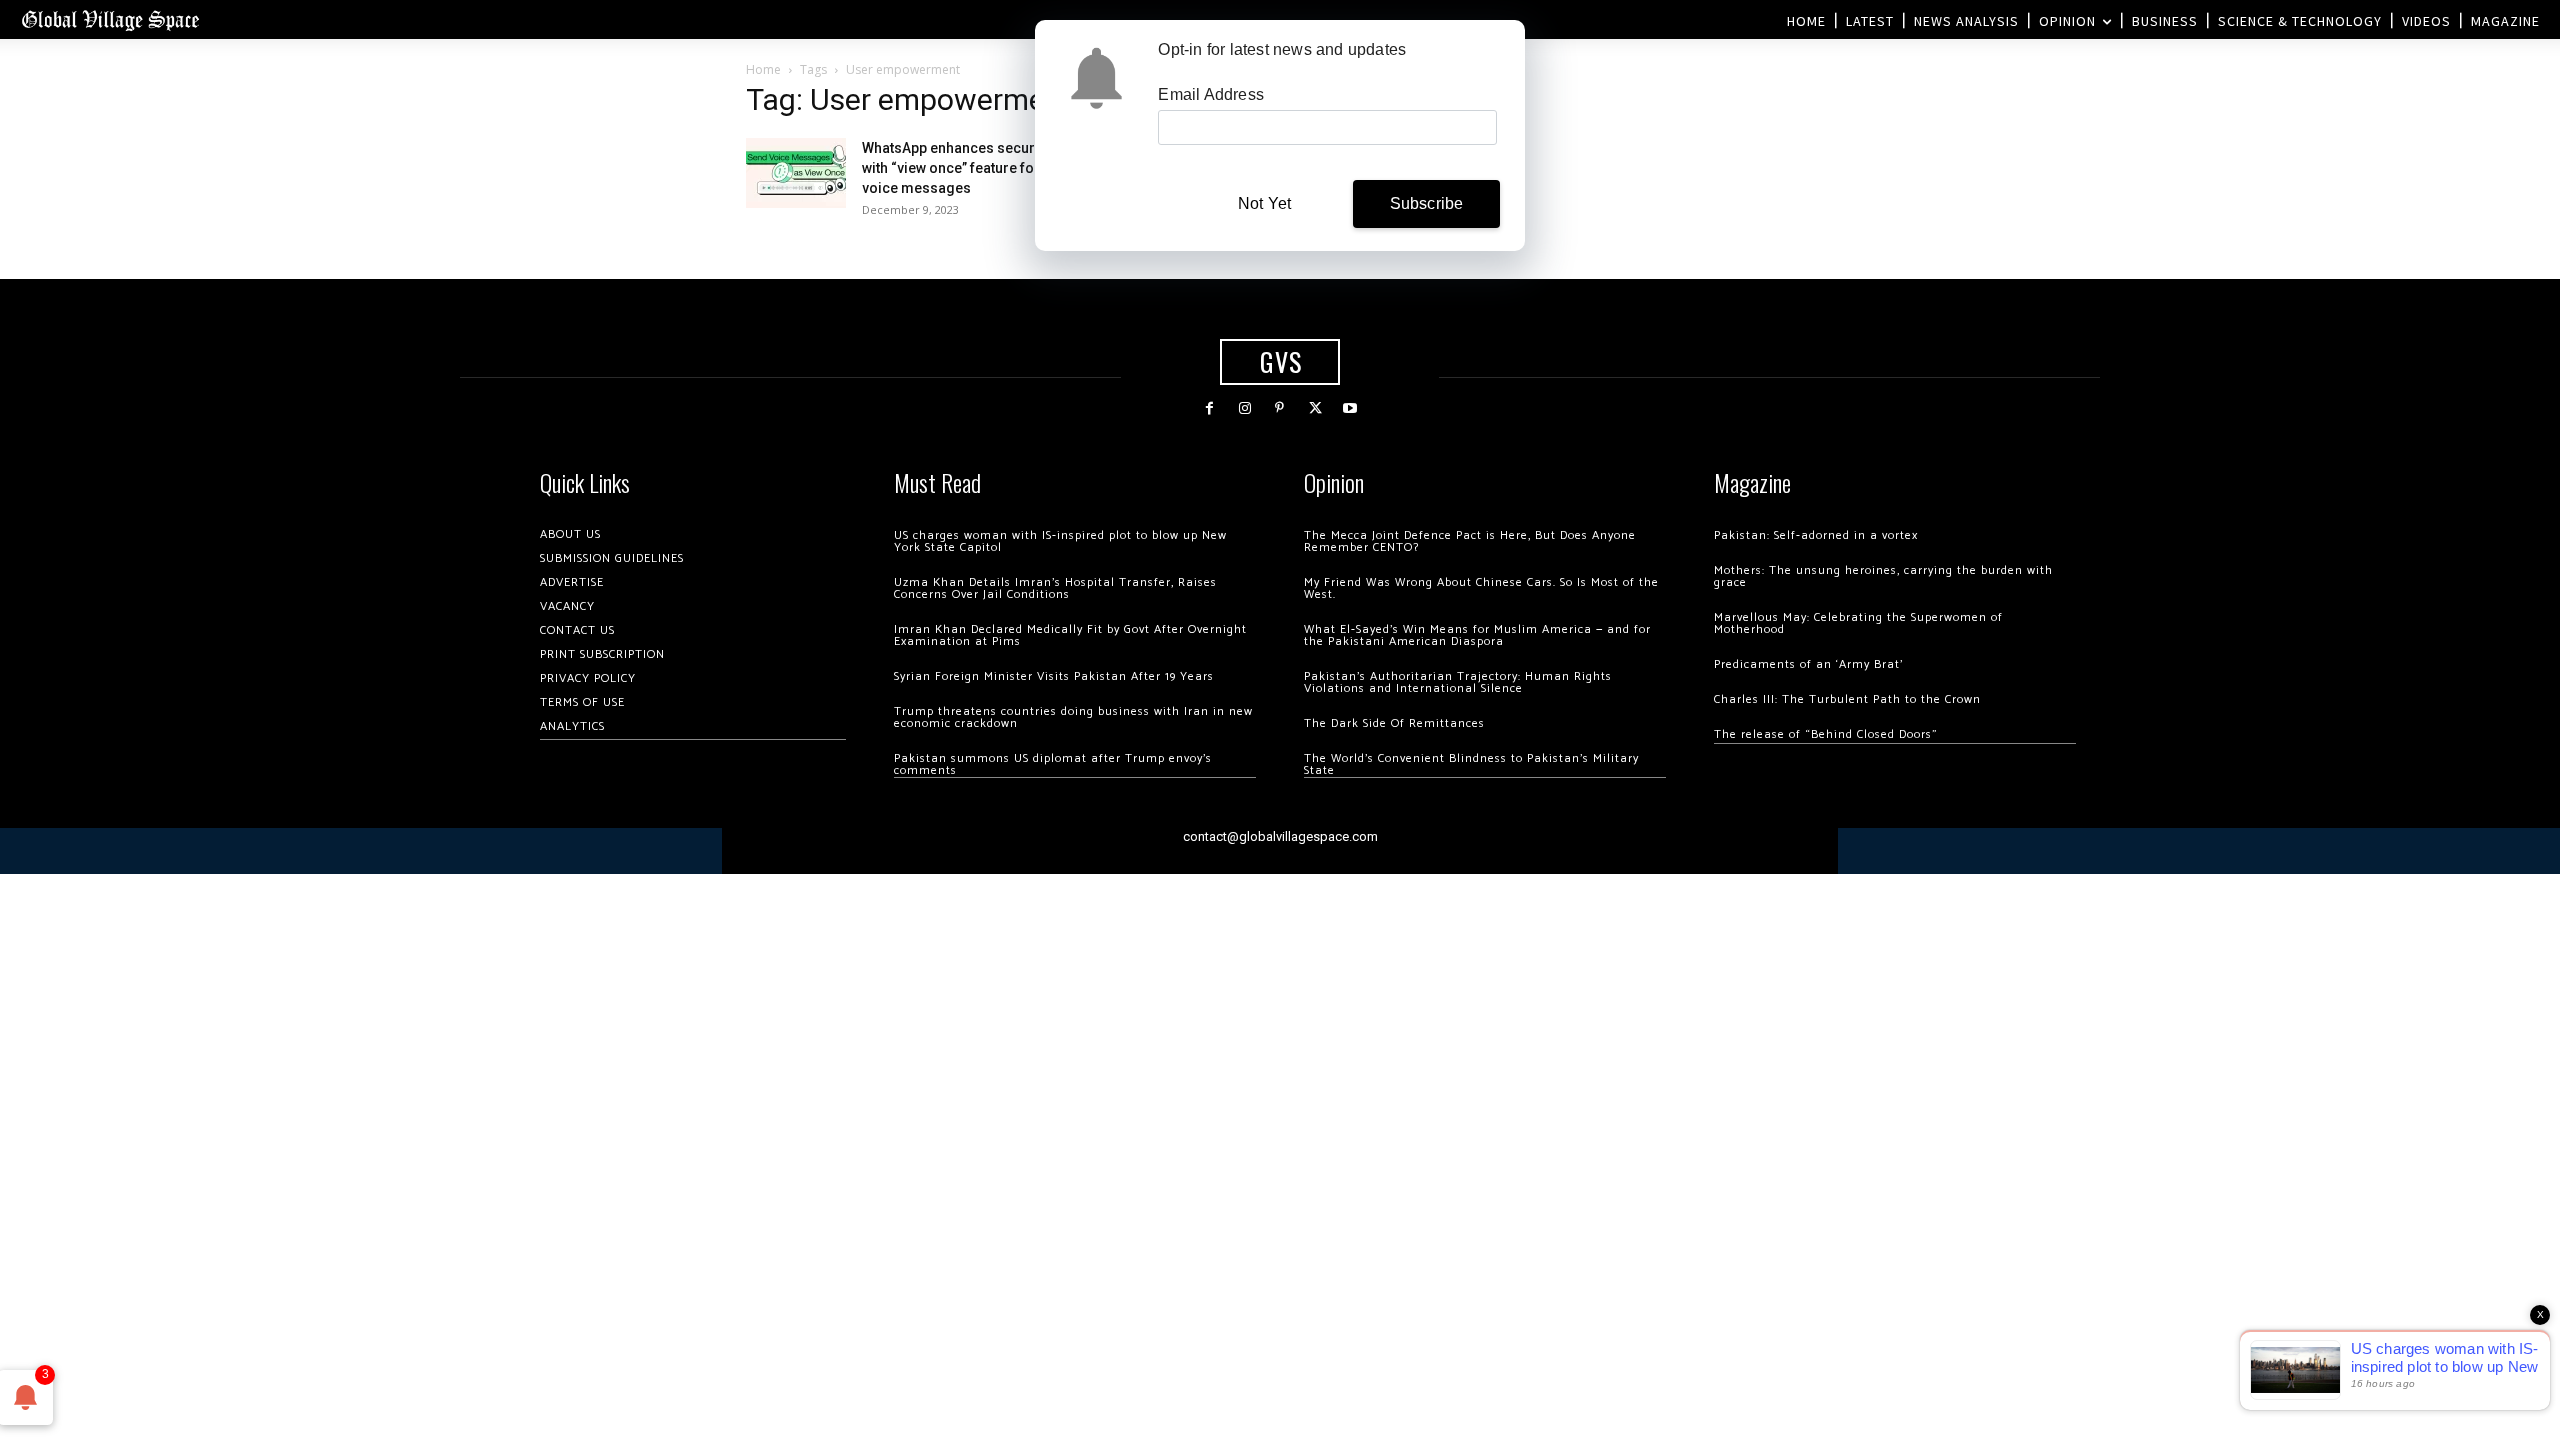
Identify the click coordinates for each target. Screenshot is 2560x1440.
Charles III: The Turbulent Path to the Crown (1847, 699)
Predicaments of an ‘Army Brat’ (1808, 664)
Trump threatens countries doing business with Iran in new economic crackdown (1073, 717)
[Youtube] (1350, 408)
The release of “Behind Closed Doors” (1826, 734)
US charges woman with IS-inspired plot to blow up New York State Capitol (1060, 541)
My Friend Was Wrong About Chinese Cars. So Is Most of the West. (1481, 588)
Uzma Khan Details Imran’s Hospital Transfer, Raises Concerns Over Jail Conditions (1055, 588)
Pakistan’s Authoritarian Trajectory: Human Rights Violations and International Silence (1458, 682)
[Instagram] (1244, 408)
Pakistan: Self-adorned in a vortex (1816, 535)
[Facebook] (1209, 408)
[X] (1315, 408)
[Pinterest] (1279, 408)
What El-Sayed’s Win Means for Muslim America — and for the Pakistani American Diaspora (1477, 635)
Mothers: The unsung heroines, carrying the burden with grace (1883, 576)
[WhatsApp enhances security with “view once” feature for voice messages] (796, 173)
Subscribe (1427, 203)
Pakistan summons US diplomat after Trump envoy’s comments (1053, 764)
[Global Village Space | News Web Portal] (110, 19)
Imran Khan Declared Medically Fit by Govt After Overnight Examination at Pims (1070, 635)
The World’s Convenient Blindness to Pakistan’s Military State (1471, 764)
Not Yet (1264, 203)
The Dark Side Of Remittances (1394, 723)
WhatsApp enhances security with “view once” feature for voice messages (956, 168)
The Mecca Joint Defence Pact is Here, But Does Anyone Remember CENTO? (1470, 541)
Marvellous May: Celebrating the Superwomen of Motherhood (1858, 623)
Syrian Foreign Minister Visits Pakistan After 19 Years (1054, 676)
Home (763, 69)
